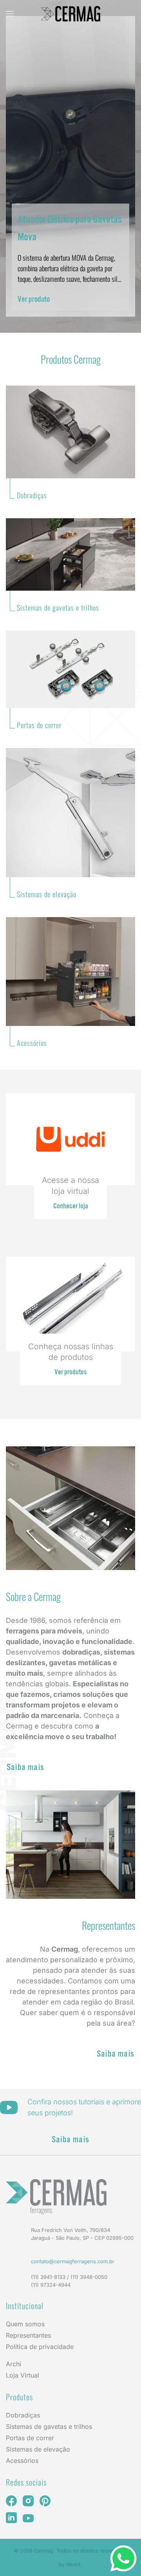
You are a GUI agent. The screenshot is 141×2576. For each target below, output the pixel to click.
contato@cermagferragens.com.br (73, 2261)
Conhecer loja (71, 1205)
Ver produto (34, 298)
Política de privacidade (40, 2347)
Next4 (73, 2564)
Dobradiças (23, 2415)
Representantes (28, 2335)
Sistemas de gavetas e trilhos (49, 2426)
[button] (10, 14)
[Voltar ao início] (70, 14)
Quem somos (25, 2324)
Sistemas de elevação (38, 2449)
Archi (14, 2364)
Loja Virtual (23, 2375)
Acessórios (22, 2461)
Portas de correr (30, 2438)
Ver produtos (70, 1371)
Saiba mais (25, 1766)
